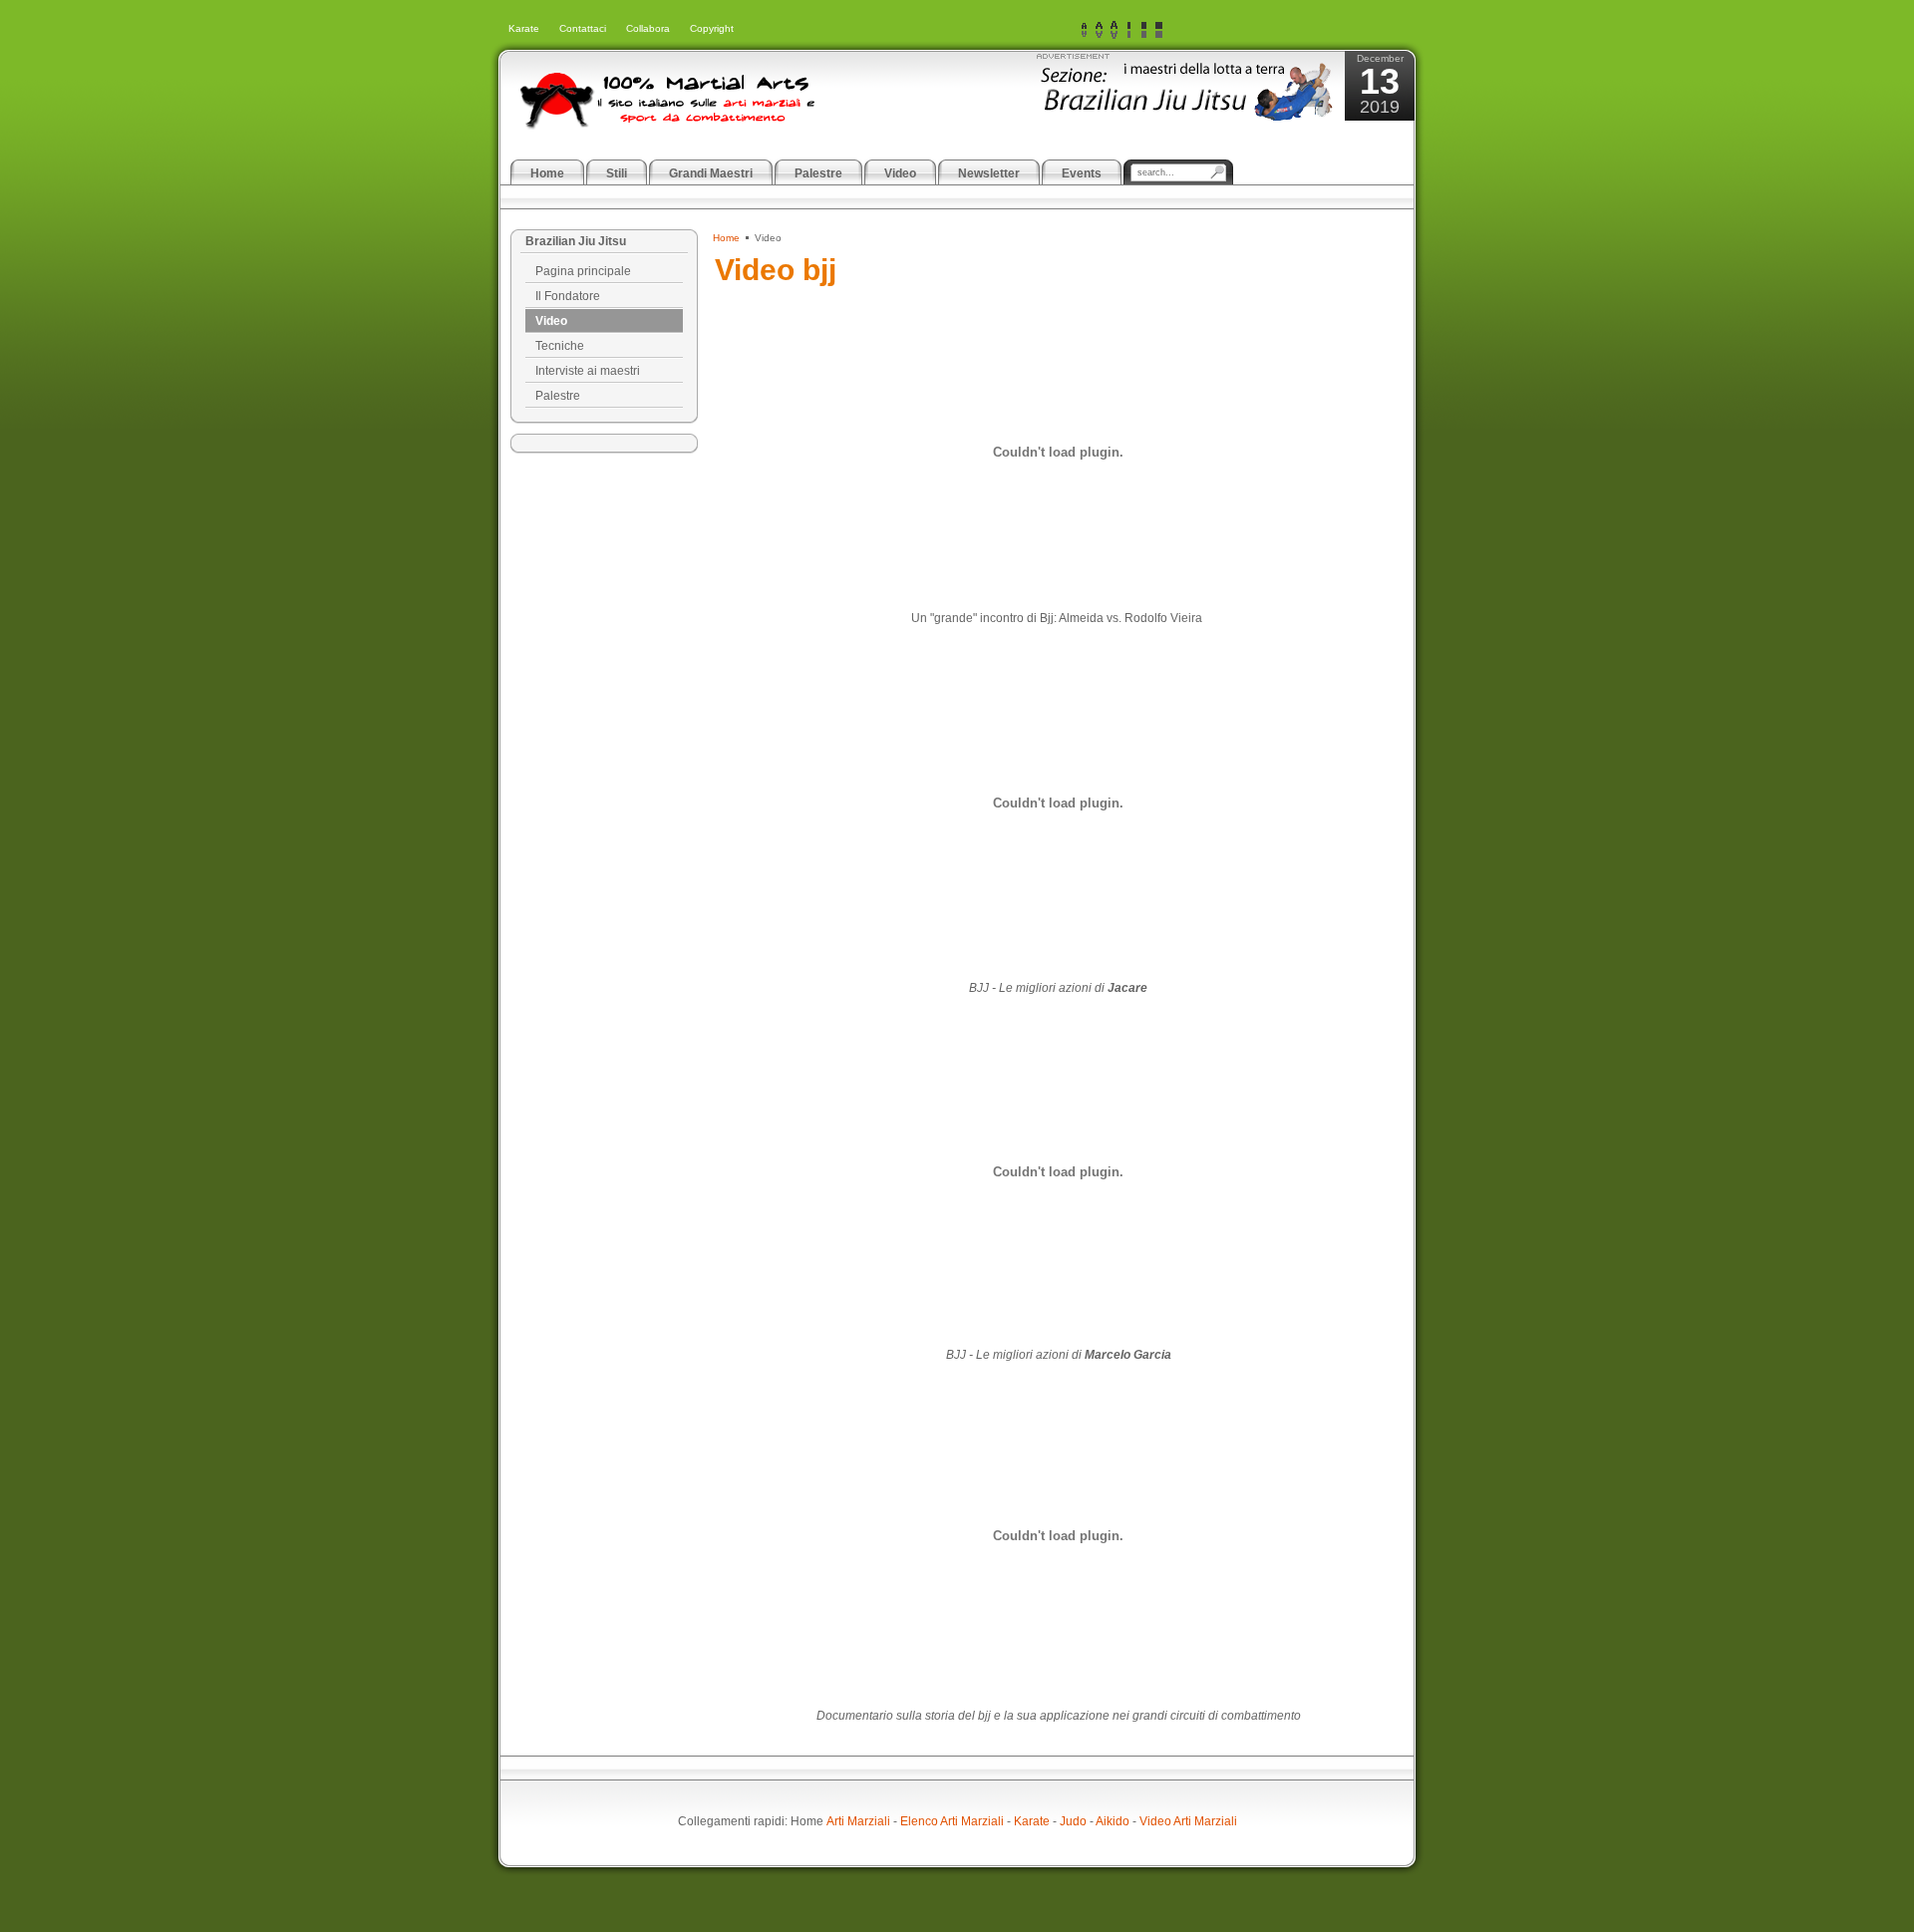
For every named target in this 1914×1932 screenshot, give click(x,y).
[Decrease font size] (1084, 30)
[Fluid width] (1159, 30)
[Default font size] (1099, 30)
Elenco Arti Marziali (952, 1821)
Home (726, 238)
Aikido (1113, 1821)
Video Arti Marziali (1188, 1821)
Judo (1073, 1821)
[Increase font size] (1114, 30)
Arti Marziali (858, 1821)
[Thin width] (1129, 30)
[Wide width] (1144, 30)
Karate (1032, 1821)
